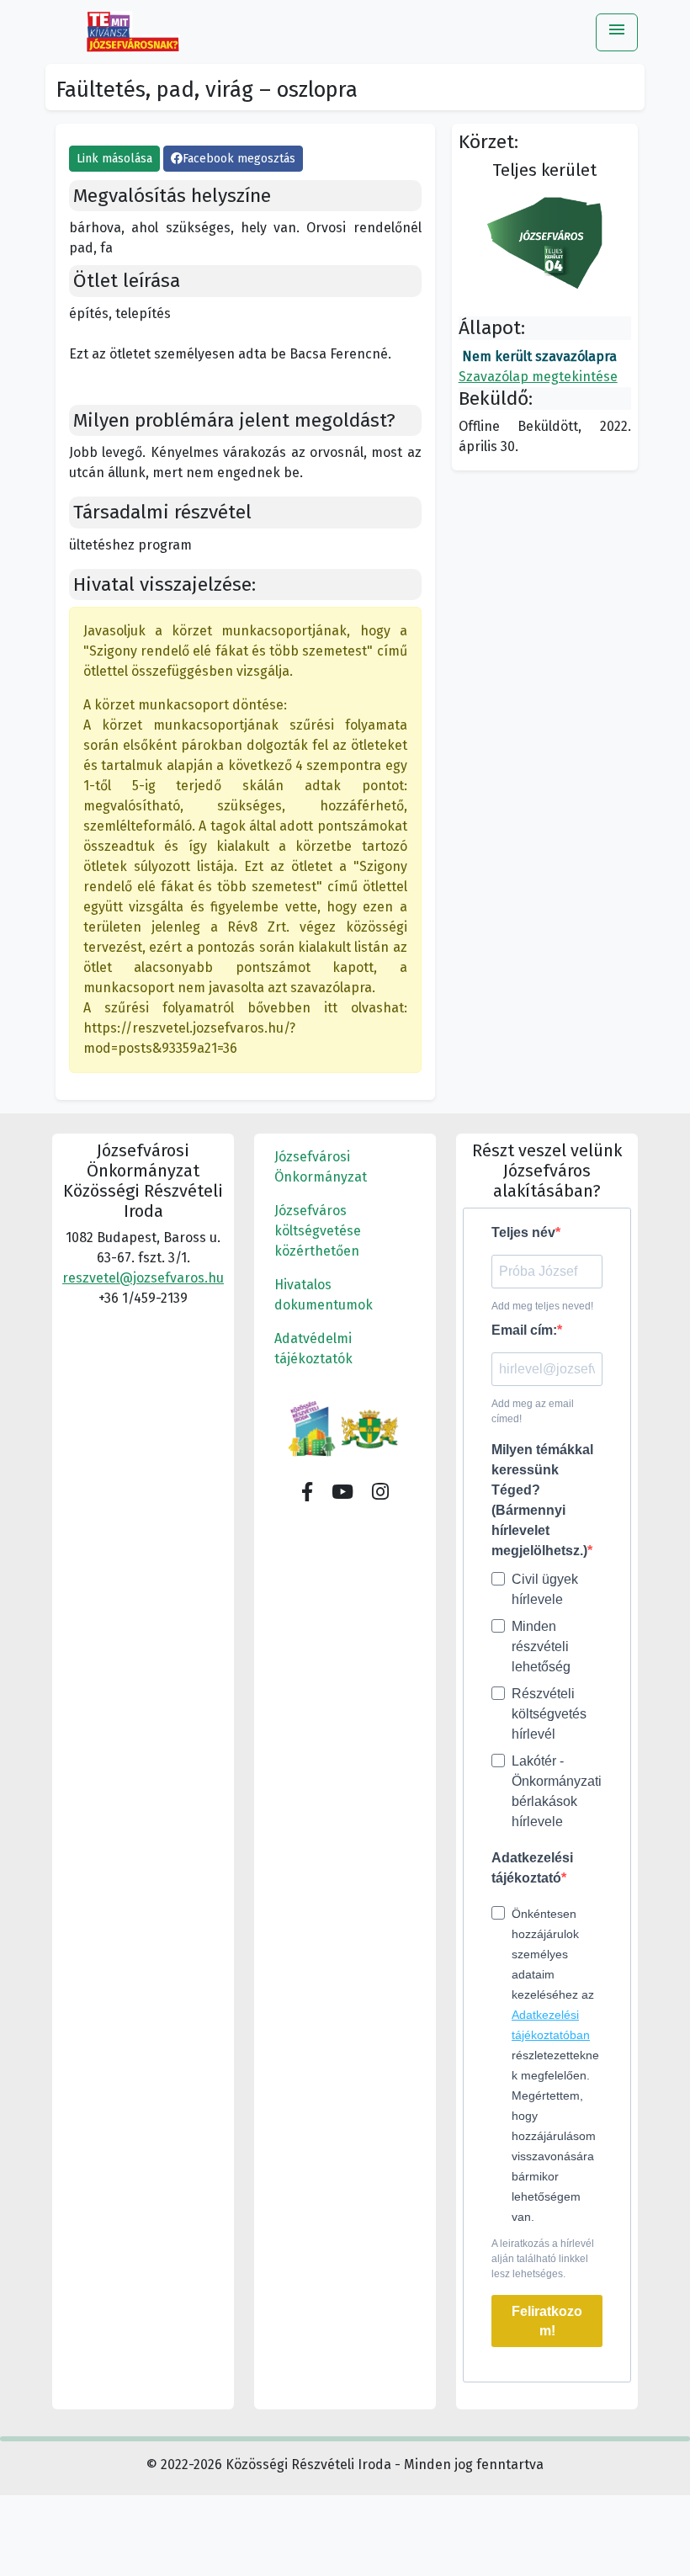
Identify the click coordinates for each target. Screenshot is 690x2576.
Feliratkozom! (547, 2321)
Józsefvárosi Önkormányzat (321, 1167)
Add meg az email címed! (533, 1411)
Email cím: (524, 1330)
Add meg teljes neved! (542, 1306)
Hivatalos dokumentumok (324, 1295)
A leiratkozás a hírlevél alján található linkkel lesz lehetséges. (543, 2259)
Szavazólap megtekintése (538, 377)
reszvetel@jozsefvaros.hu (143, 1278)
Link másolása (114, 159)
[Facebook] (307, 1493)
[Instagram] (380, 1493)
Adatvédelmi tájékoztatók (313, 1349)
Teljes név (523, 1232)
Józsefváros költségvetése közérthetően (318, 1231)
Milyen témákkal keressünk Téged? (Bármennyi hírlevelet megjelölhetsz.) (542, 1500)
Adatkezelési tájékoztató (532, 1868)
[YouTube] (342, 1493)
